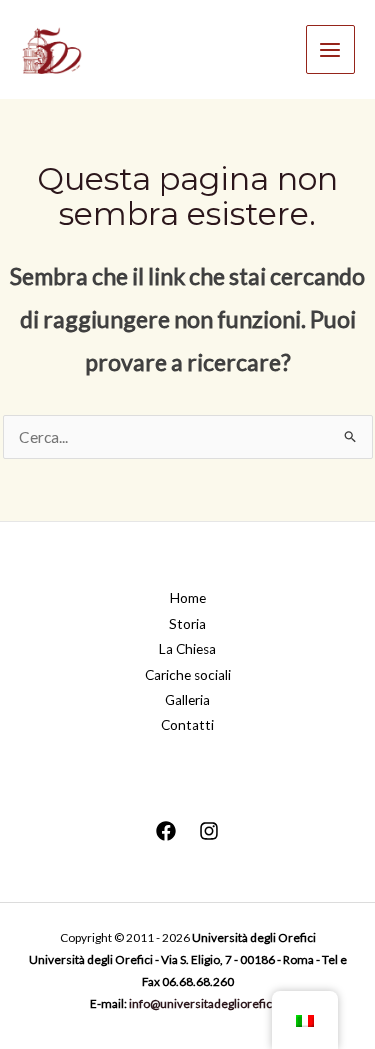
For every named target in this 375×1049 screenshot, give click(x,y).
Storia (187, 624)
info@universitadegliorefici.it (207, 1003)
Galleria (187, 700)
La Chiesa (187, 649)
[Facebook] (166, 831)
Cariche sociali (188, 675)
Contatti (187, 725)
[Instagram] (209, 831)
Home (188, 598)
